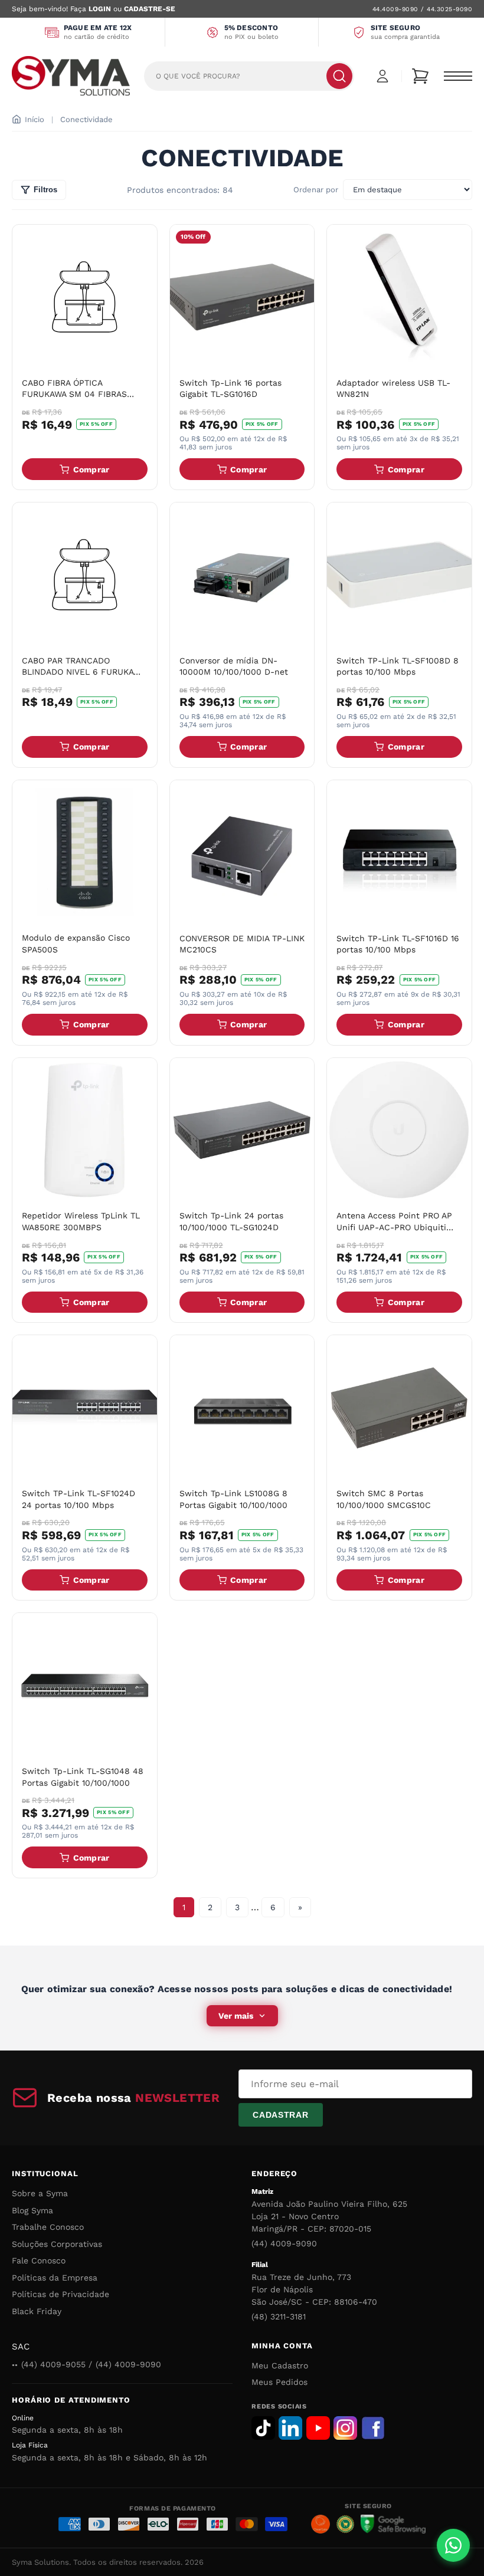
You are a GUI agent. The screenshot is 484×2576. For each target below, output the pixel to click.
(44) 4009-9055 (53, 2364)
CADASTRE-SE (150, 9)
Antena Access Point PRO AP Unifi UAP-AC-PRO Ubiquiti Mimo (394, 1227)
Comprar (91, 469)
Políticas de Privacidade (60, 2294)
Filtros (45, 190)
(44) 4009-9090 (284, 2243)
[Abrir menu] (458, 76)
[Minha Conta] (382, 76)
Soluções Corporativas (57, 2244)
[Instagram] (345, 2428)
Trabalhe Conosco (48, 2227)
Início (35, 119)
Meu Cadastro (280, 2365)
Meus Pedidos (279, 2382)
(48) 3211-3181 (279, 2317)
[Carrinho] (420, 76)
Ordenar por (316, 190)
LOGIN (100, 9)
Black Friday (37, 2311)
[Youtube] (318, 2428)
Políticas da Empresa (55, 2278)
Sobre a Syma (40, 2193)
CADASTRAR (280, 2115)
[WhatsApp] (453, 2545)
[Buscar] (339, 76)
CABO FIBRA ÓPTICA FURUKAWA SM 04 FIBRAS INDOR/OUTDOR (74, 394)
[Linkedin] (290, 2428)
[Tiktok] (263, 2428)
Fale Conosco (39, 2260)
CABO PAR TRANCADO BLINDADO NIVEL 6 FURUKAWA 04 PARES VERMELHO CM (84, 672)
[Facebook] (373, 2428)
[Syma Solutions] (71, 76)
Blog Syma (32, 2210)
